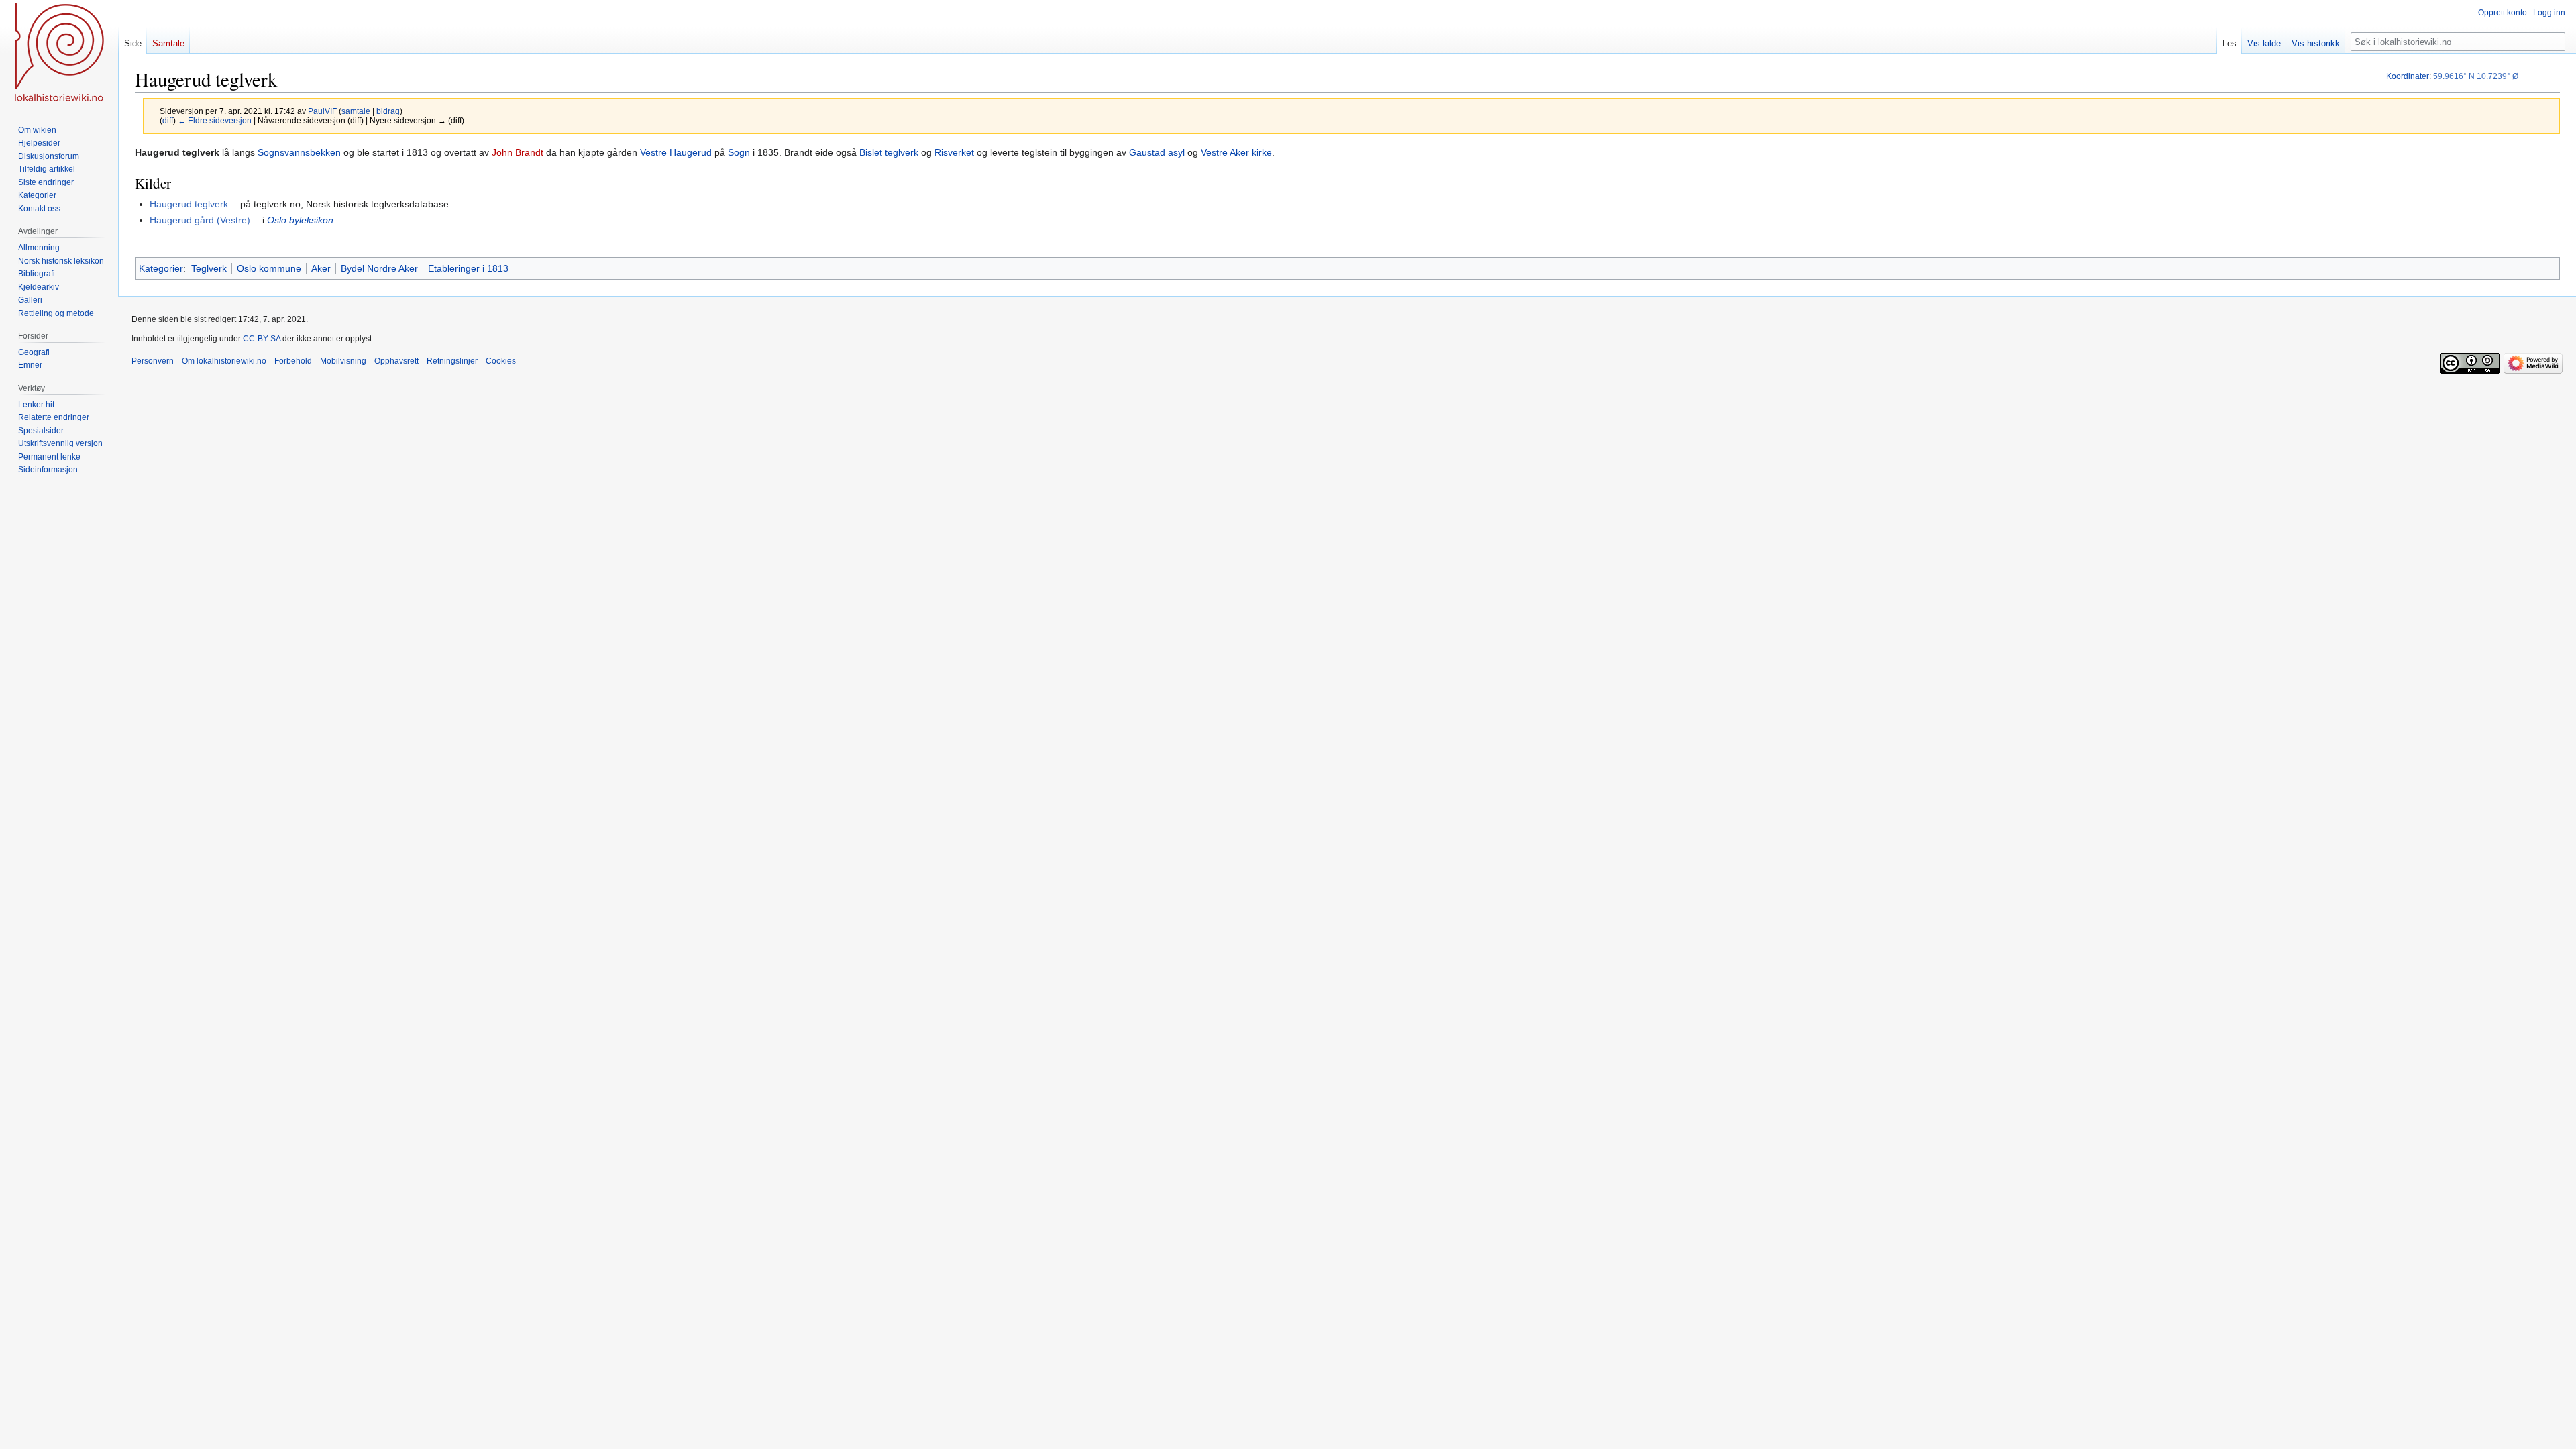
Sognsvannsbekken (299, 152)
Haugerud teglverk (189, 204)
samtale (356, 111)
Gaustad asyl (1157, 152)
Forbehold (293, 361)
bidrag (388, 111)
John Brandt (518, 152)
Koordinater (2408, 76)
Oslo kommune (269, 268)
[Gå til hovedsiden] (59, 54)
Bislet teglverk (889, 152)
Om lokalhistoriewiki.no (224, 361)
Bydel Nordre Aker (379, 268)
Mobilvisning (343, 361)
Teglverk (209, 268)
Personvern (153, 361)
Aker (321, 268)
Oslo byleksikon (300, 220)
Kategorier (161, 268)
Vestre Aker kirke (1236, 152)
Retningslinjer (452, 361)
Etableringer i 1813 (468, 268)
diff (168, 120)
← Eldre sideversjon (215, 120)
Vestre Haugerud (676, 152)
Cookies (501, 361)
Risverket (954, 152)
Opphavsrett (396, 361)
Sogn (739, 152)
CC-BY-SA (262, 339)
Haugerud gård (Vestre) (200, 220)
